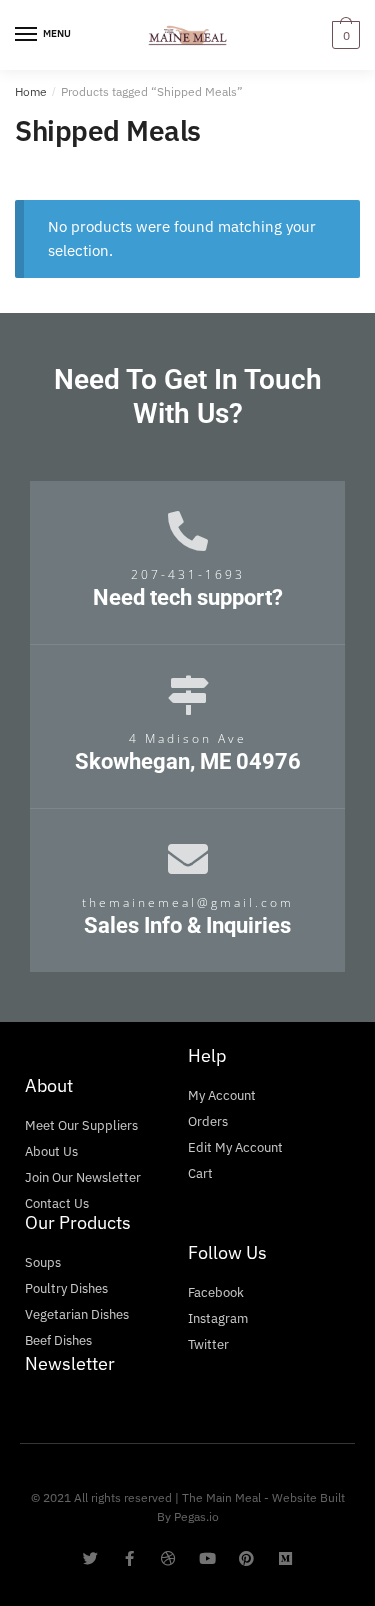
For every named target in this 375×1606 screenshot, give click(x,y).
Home (31, 91)
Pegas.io (196, 1516)
